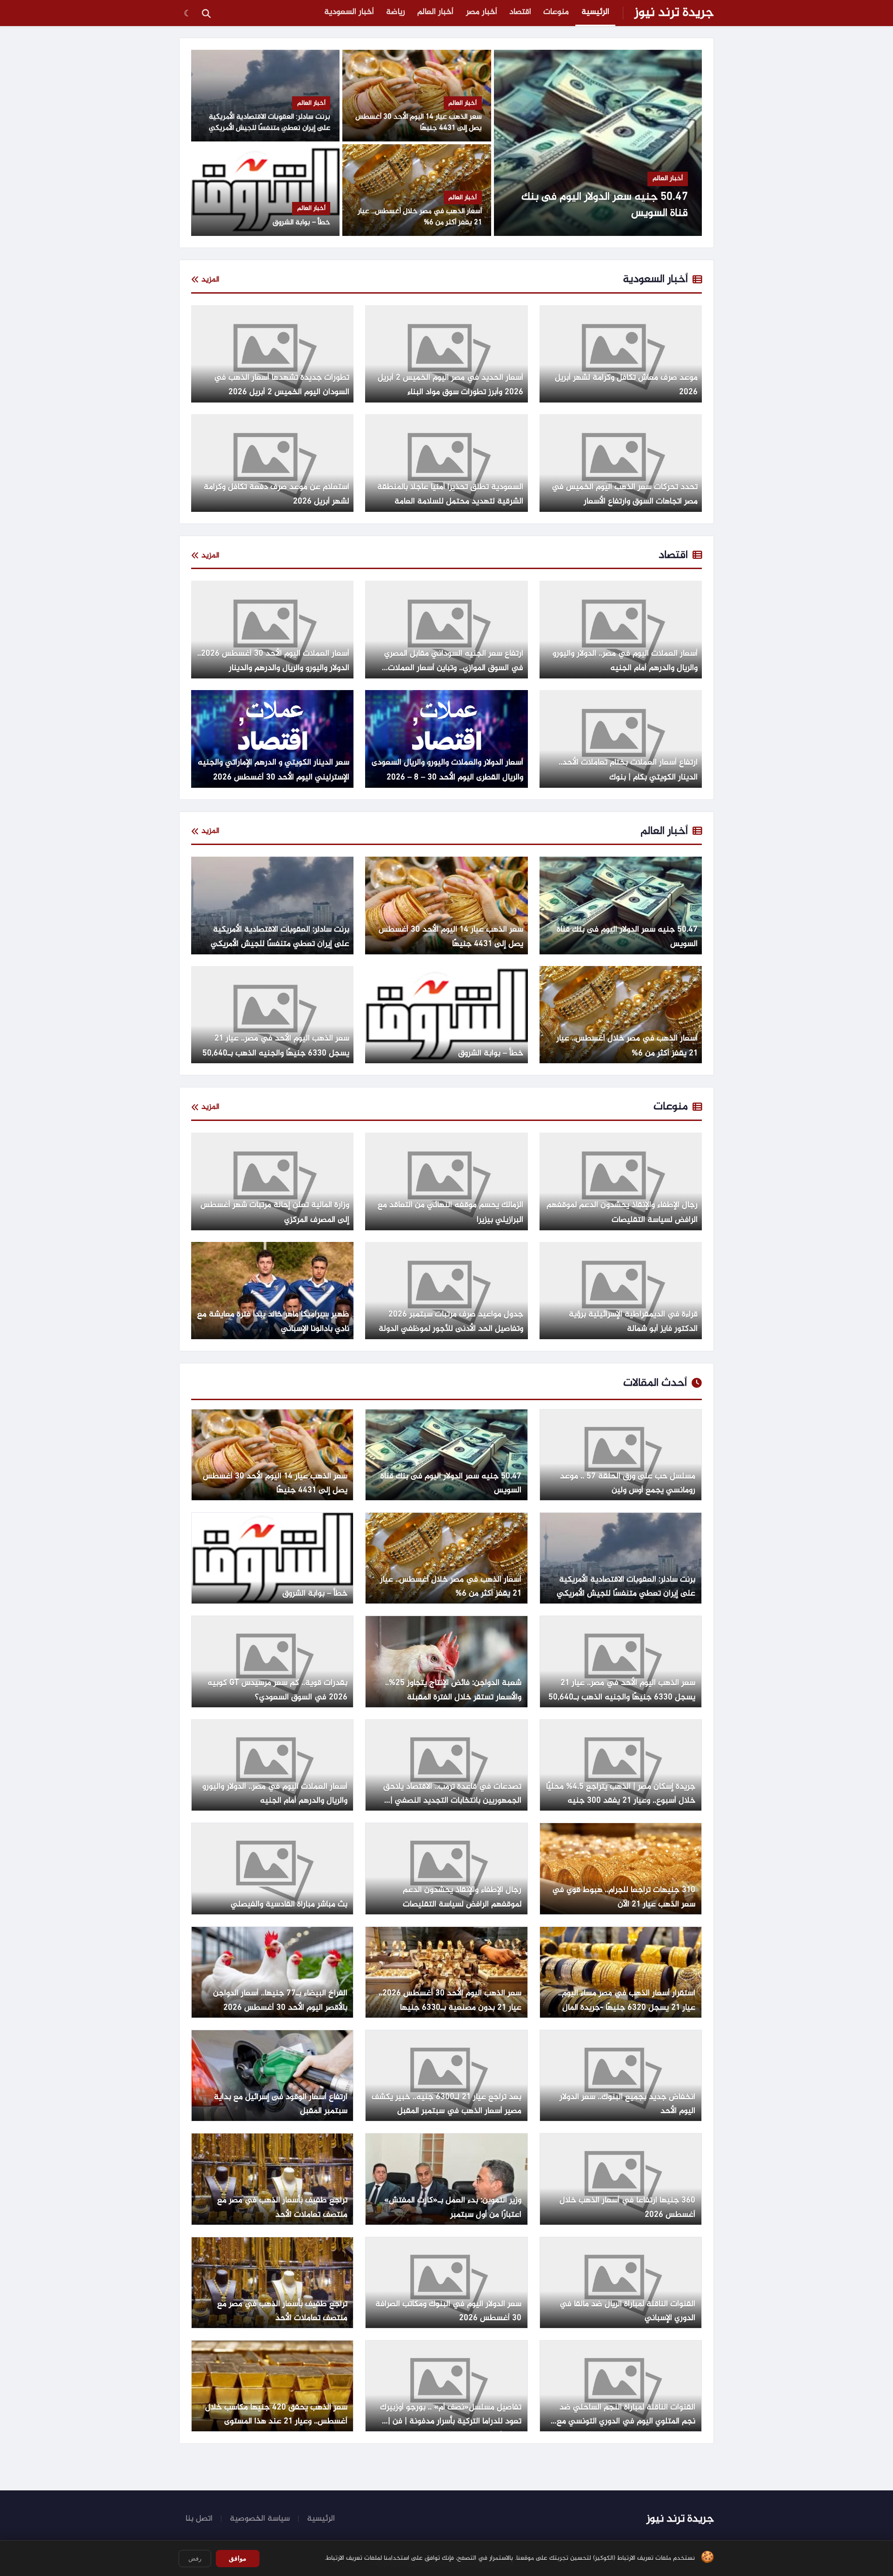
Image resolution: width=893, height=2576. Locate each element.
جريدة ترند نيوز (674, 13)
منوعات (556, 12)
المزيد (210, 280)
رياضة (396, 12)
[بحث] (206, 13)
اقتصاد (520, 12)
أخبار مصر (482, 12)
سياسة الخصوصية (260, 2519)
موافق (238, 2558)
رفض (195, 2559)
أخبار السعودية (349, 12)
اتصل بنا (199, 2519)
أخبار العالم (435, 12)
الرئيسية (595, 12)
